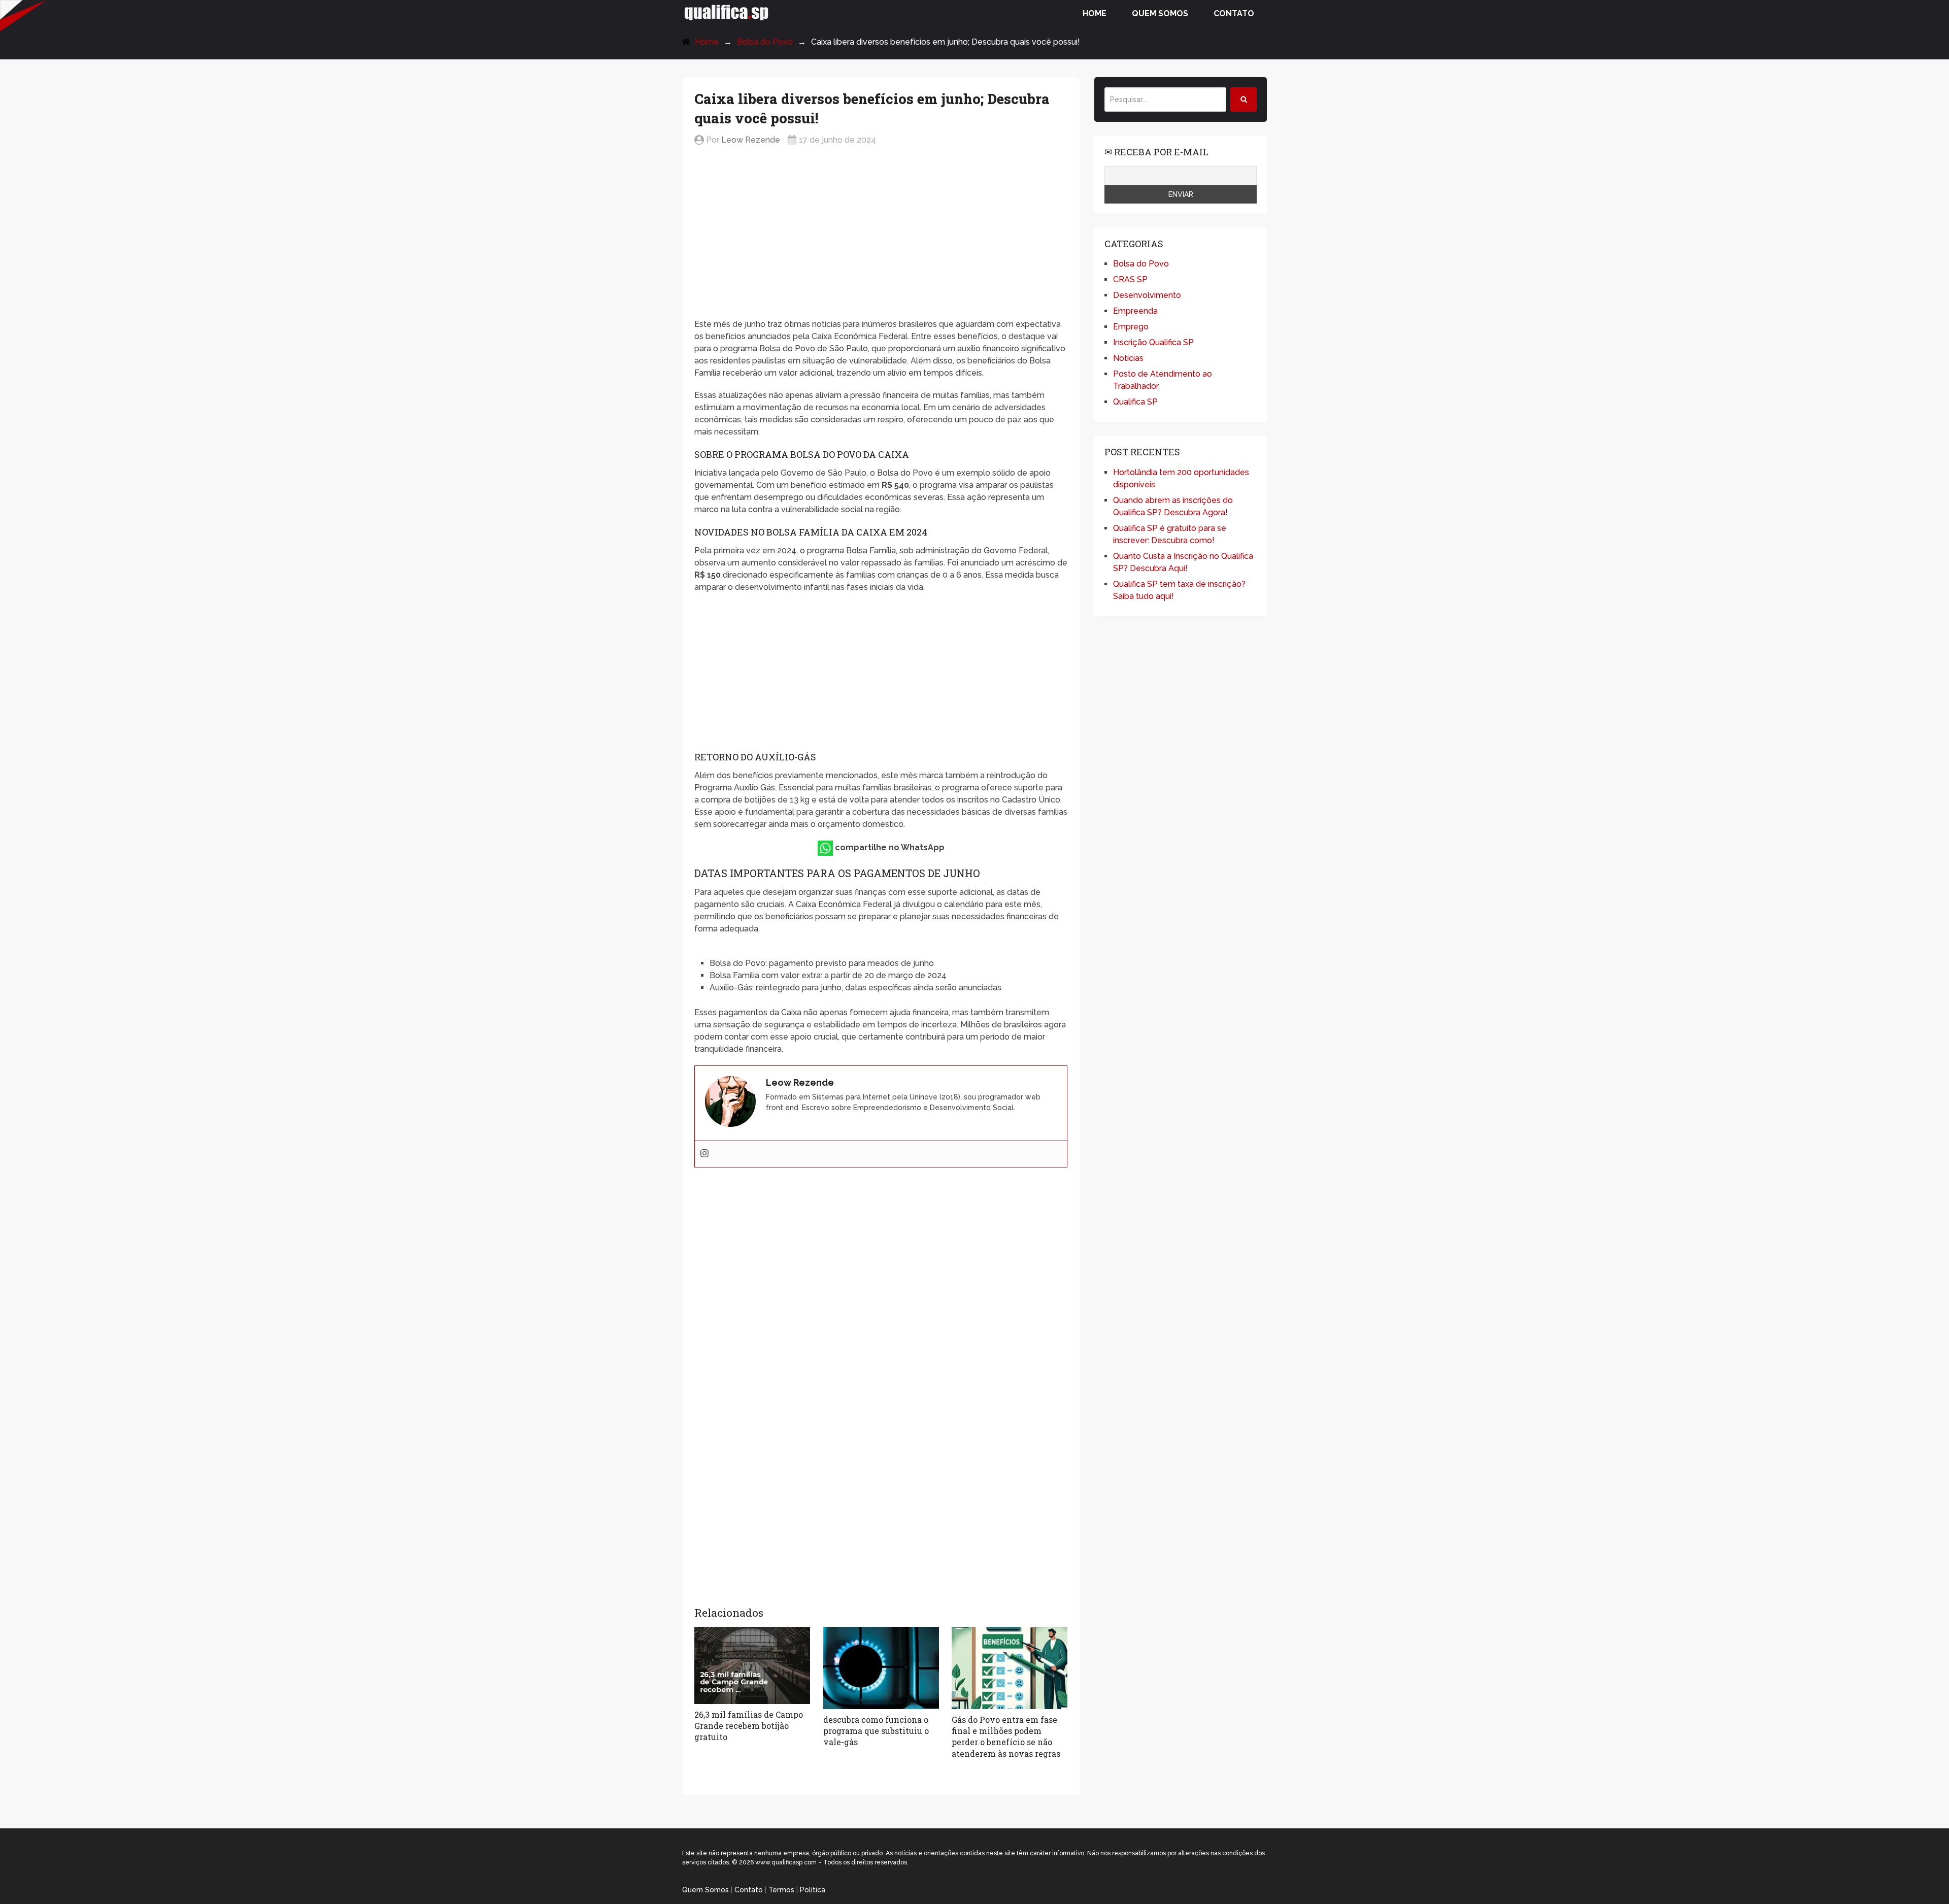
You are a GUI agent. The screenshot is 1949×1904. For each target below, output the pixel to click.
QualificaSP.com (727, 12)
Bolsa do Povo (765, 42)
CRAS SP (1130, 279)
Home (1095, 13)
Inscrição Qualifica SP (1153, 342)
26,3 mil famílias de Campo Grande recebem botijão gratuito (749, 1726)
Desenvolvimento (1147, 295)
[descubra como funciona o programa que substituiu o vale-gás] (881, 1668)
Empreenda (1135, 311)
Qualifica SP (1135, 402)
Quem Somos (1160, 13)
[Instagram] (704, 1154)
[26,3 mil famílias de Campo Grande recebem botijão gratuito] (752, 1665)
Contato (1234, 13)
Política (813, 1890)
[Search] (1244, 99)
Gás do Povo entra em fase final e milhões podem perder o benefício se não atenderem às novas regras (1006, 1736)
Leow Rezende (751, 140)
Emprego (1131, 327)
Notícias (1128, 358)
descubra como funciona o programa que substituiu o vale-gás (876, 1731)
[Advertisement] (881, 233)
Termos (781, 1890)
